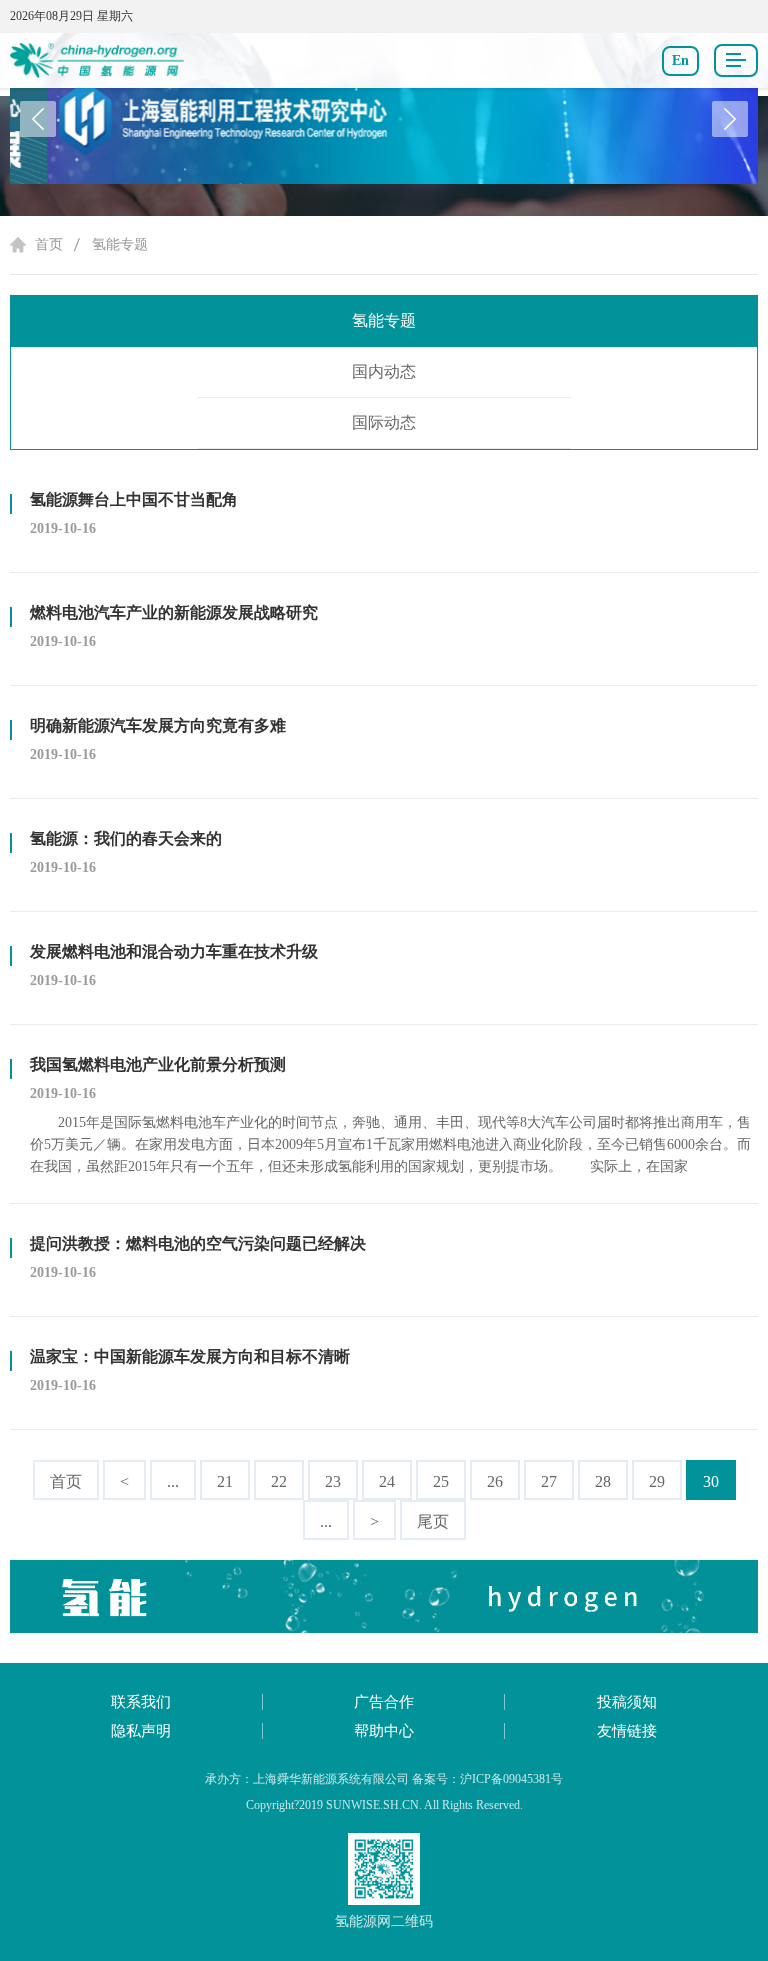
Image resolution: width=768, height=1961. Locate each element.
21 (225, 1481)
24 (387, 1481)
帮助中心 (384, 1731)
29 (657, 1481)
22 (279, 1481)
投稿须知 (627, 1702)
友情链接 (627, 1731)
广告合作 (384, 1702)
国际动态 (384, 422)
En (680, 60)
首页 (49, 244)
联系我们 (141, 1702)
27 (549, 1481)
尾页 (433, 1521)
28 (603, 1481)
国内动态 (384, 371)
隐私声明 (141, 1731)
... (173, 1481)
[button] (730, 119)
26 (495, 1481)
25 (441, 1481)
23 (333, 1481)
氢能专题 (120, 244)
